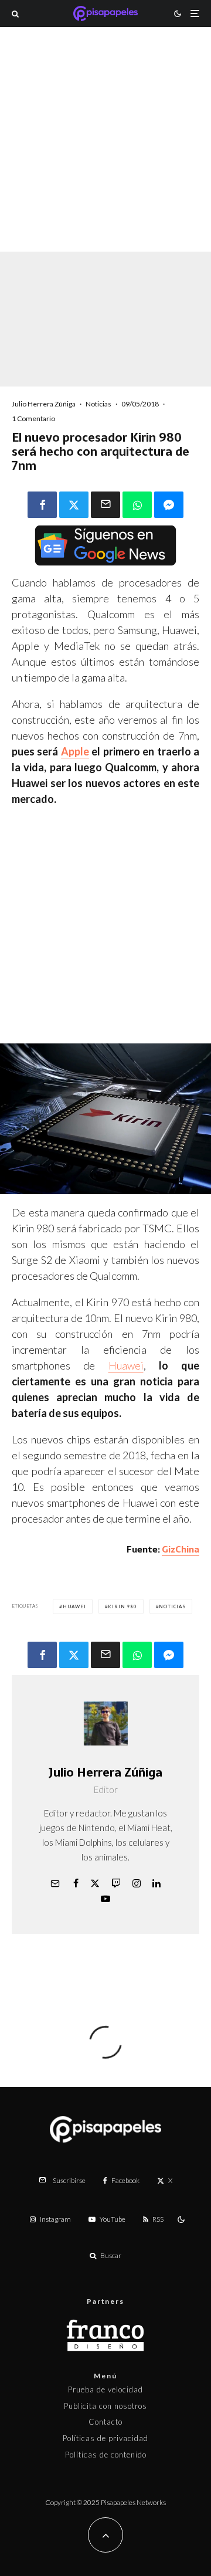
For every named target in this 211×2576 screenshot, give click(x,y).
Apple (75, 751)
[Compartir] (42, 505)
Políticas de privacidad (105, 2438)
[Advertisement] (105, 155)
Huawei (126, 1365)
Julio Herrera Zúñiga (44, 404)
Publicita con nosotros (105, 2406)
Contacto (105, 2422)
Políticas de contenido (106, 2455)
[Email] (105, 505)
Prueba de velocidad (105, 2389)
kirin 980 (122, 1606)
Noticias (98, 404)
